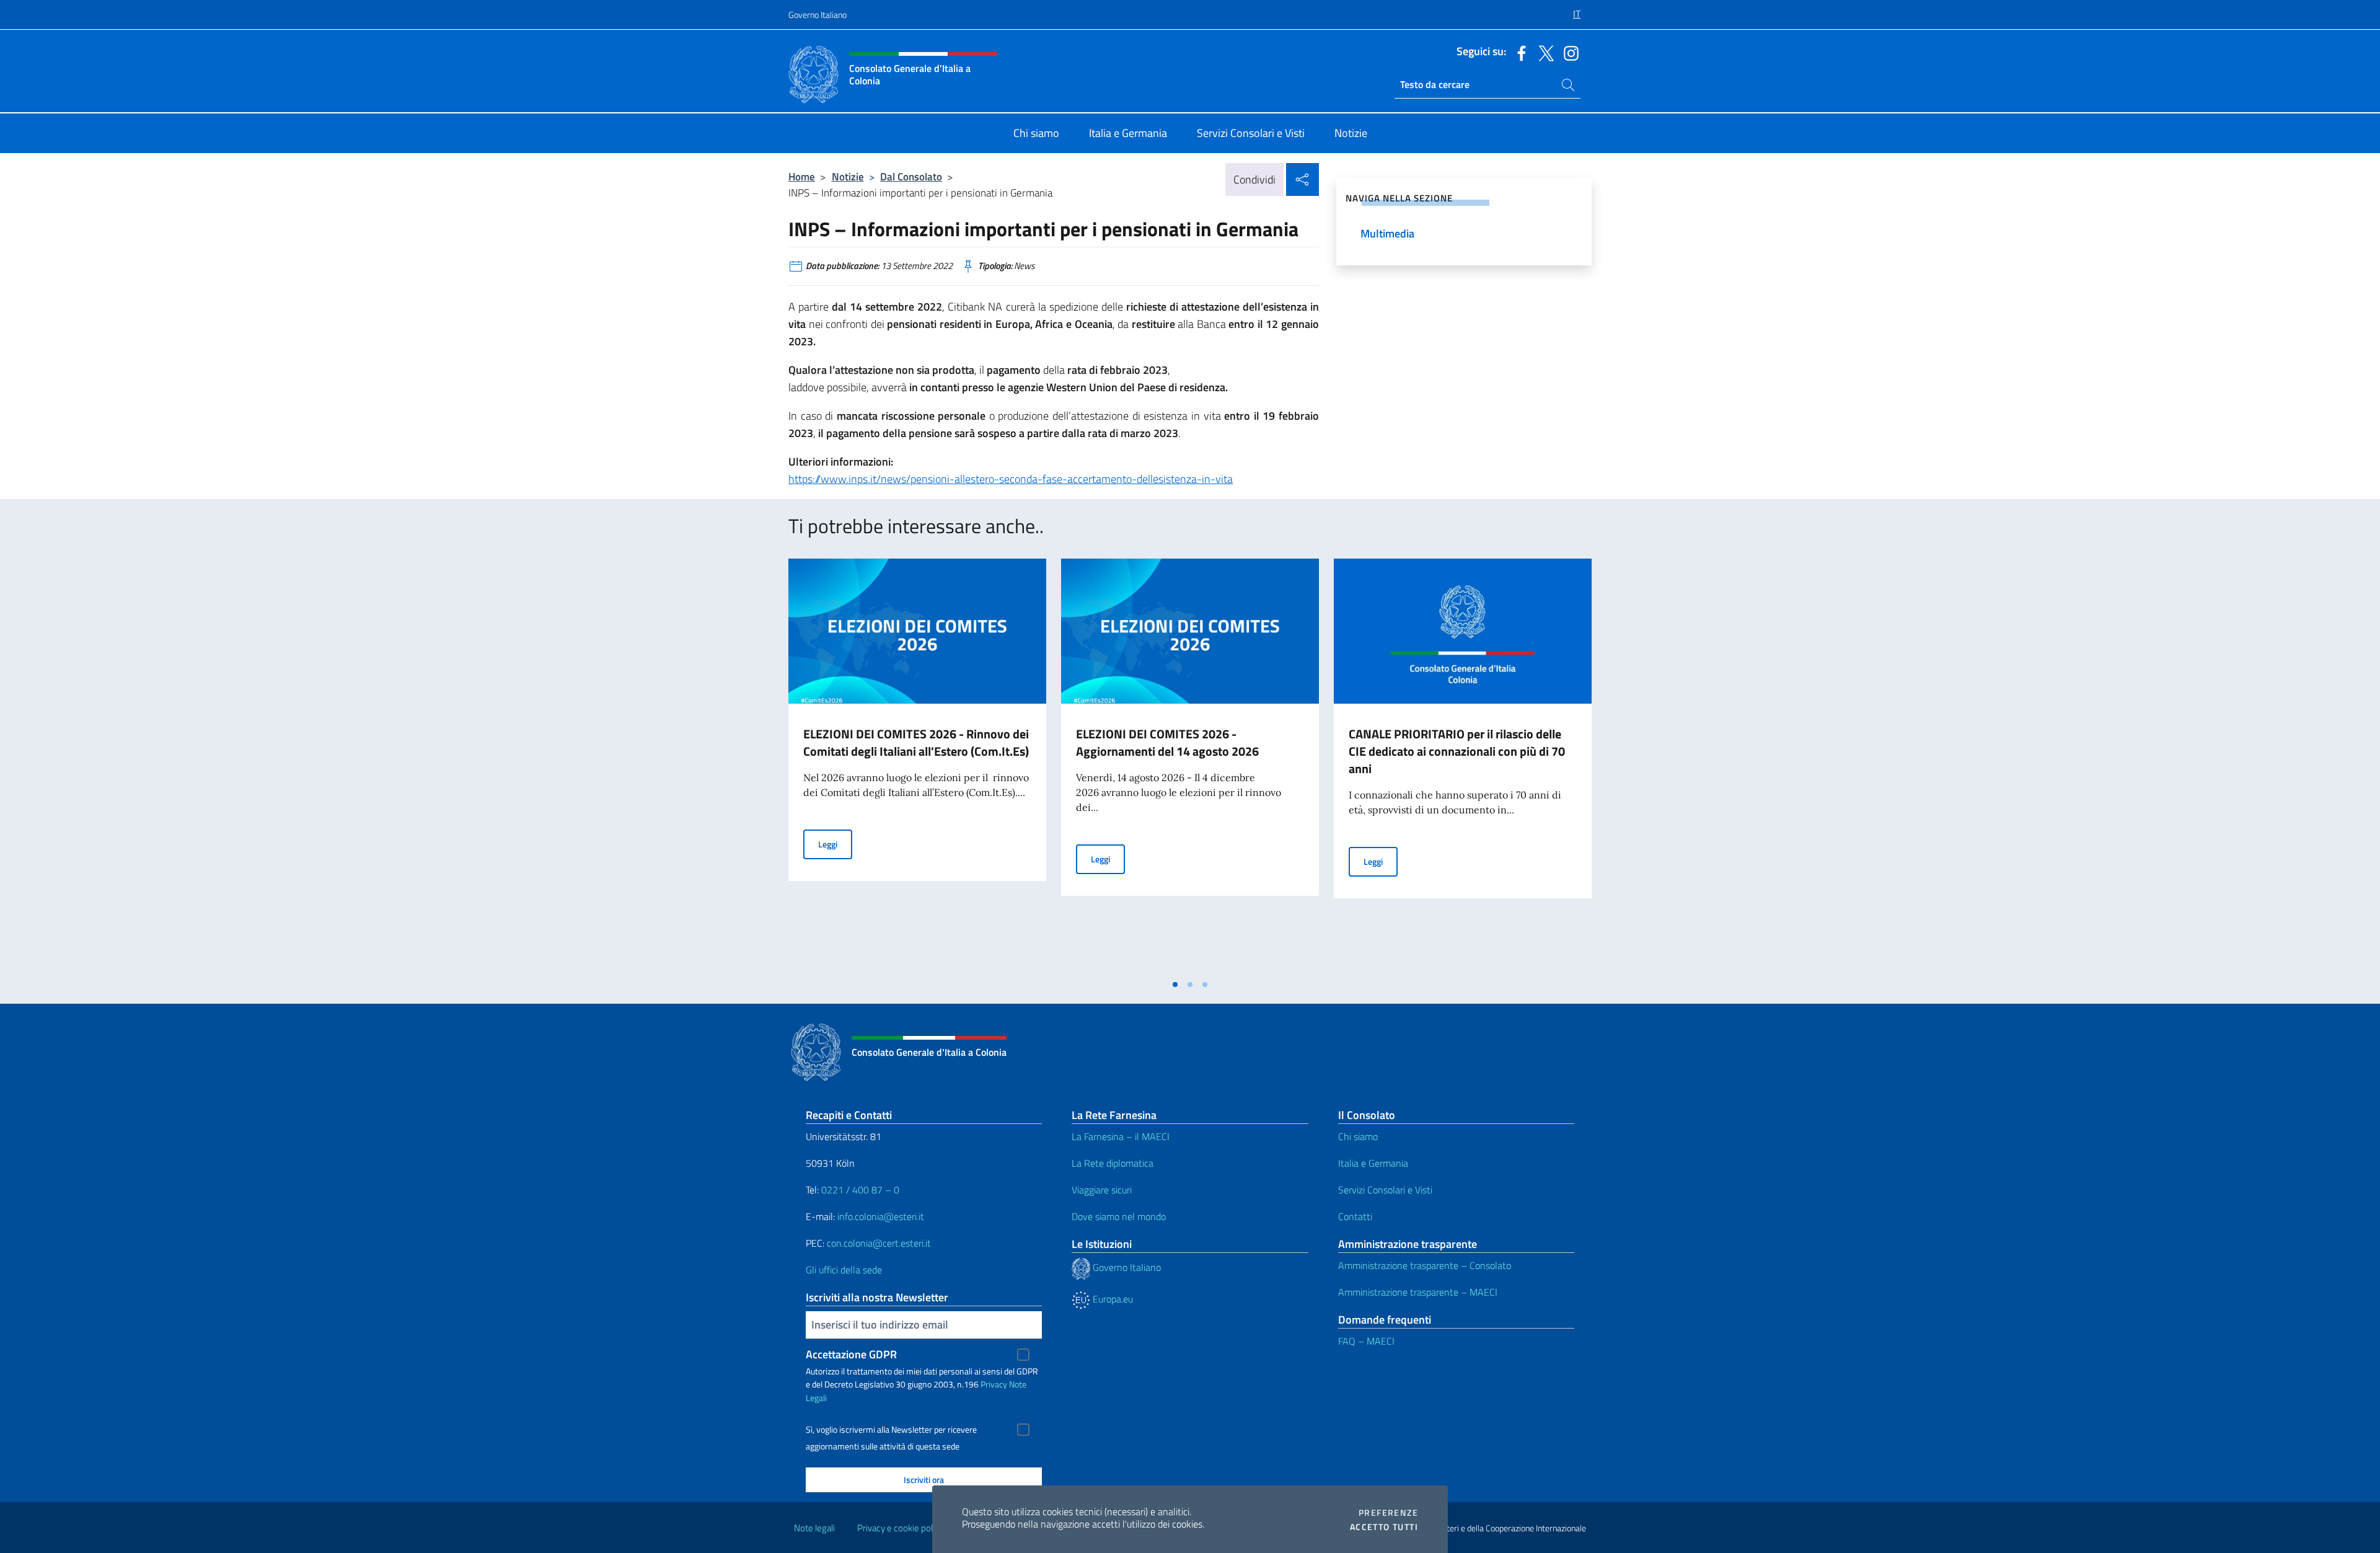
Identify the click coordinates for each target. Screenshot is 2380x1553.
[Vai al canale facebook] (1518, 52)
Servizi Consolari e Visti (1385, 1190)
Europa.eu (1112, 1299)
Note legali (814, 1528)
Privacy (994, 1384)
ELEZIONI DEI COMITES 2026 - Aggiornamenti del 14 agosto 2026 (1167, 742)
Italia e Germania (1373, 1163)
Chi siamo (1358, 1136)
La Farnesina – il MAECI (1121, 1136)
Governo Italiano (818, 15)
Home (802, 176)
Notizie (848, 176)
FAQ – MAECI (1366, 1341)
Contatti (1355, 1216)
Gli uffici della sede (844, 1270)
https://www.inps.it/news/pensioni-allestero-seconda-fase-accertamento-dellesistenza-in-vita (1011, 479)
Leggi (835, 844)
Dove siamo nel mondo (1119, 1216)
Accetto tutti (1384, 1527)
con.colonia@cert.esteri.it (879, 1243)
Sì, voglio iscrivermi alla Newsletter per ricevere (891, 1430)
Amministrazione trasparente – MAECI (1418, 1292)
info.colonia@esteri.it (881, 1216)
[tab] (1175, 984)
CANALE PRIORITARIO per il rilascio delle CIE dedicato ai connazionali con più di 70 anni (1457, 751)
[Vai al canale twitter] (1543, 52)
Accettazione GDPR (851, 1354)
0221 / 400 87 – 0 (860, 1190)
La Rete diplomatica (1113, 1163)
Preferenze (1388, 1513)
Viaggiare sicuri (1102, 1190)
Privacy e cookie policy (900, 1528)
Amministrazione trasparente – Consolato (1425, 1265)
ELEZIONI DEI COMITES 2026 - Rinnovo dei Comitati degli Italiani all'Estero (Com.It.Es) (916, 742)
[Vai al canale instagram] (1568, 52)
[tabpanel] (917, 766)
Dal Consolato (911, 176)
